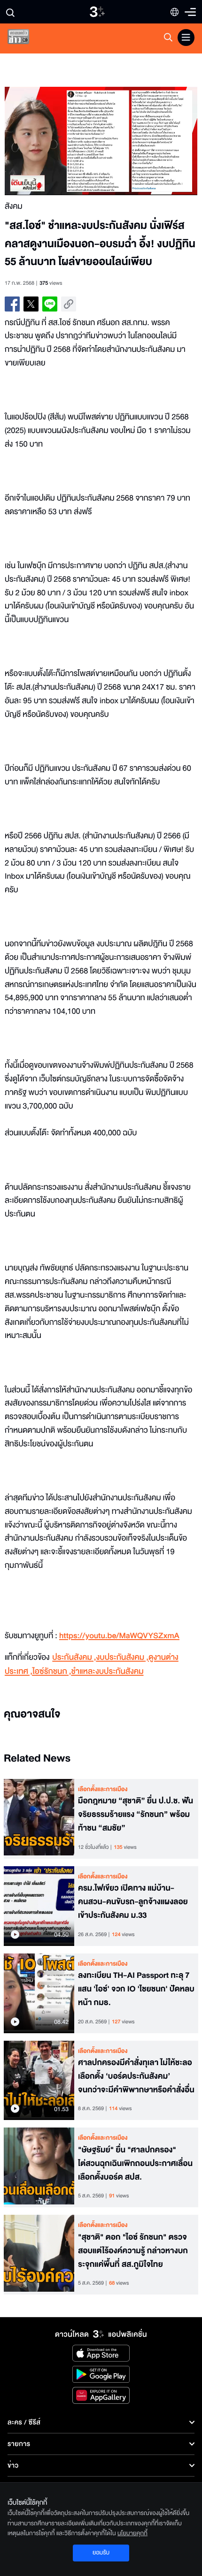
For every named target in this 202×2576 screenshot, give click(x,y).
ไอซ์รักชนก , (52, 1672)
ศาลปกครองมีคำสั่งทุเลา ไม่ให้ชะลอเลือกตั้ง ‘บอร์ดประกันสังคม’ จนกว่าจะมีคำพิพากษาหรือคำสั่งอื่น (136, 2076)
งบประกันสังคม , (122, 1658)
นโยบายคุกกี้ (132, 2533)
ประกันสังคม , (74, 1658)
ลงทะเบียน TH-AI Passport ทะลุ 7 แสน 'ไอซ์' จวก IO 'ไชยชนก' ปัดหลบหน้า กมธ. (136, 1989)
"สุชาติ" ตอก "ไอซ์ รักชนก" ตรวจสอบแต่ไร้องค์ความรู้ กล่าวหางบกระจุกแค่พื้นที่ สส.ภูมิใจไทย (133, 2251)
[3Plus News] (26, 39)
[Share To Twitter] (31, 304)
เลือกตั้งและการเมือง (103, 1789)
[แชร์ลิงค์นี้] (69, 304)
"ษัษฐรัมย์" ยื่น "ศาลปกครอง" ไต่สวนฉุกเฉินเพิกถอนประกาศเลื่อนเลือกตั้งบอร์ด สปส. (135, 2164)
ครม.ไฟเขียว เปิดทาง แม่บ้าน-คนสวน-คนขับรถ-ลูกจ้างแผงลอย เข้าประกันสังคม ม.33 (133, 1902)
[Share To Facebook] (12, 304)
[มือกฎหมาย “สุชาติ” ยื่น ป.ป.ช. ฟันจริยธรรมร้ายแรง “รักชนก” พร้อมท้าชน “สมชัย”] (39, 1819)
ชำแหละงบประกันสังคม (108, 1672)
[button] (53, 141)
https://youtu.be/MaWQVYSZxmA (119, 1636)
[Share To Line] (50, 304)
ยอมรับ (101, 2553)
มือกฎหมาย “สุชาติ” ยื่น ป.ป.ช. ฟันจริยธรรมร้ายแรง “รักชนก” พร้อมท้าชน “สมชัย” (136, 1815)
